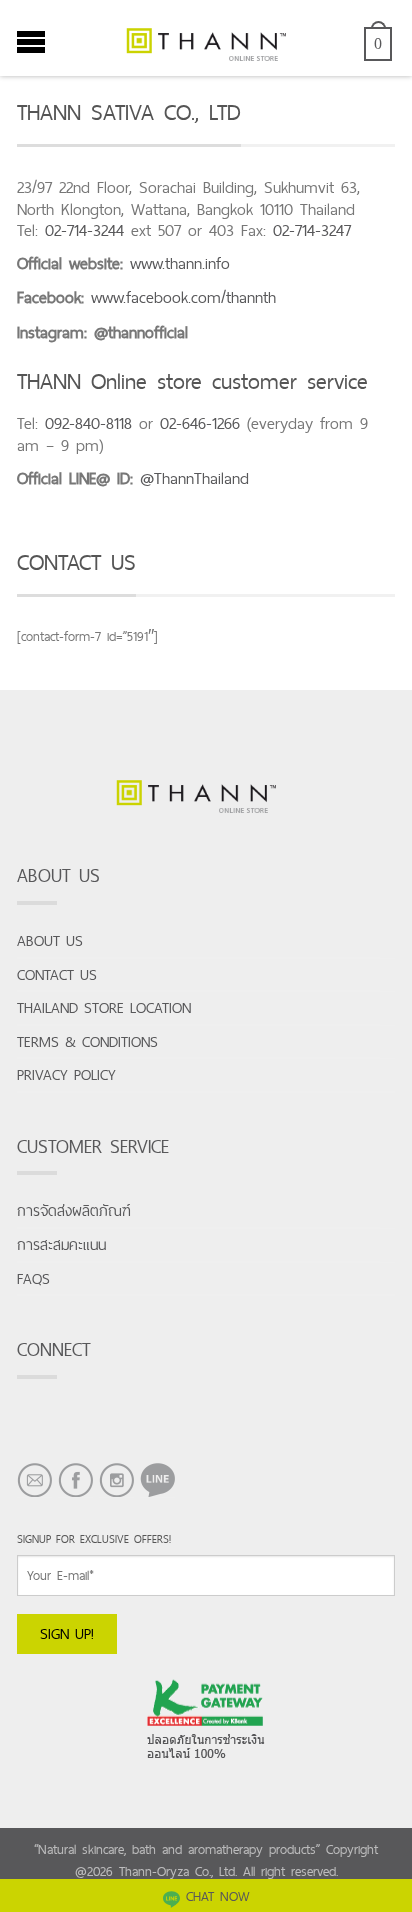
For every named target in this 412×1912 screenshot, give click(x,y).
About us (50, 940)
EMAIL (34, 1497)
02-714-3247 (312, 230)
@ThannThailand (194, 478)
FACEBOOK (75, 1497)
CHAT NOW (218, 1896)
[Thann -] (206, 38)
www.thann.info (180, 263)
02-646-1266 (200, 423)
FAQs (33, 1278)
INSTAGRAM (116, 1497)
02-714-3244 (84, 230)
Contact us (57, 974)
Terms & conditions (87, 1041)
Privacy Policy (66, 1074)
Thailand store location (104, 1007)
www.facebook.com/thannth (183, 297)
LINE (152, 1497)
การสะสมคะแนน (61, 1244)
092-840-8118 (88, 423)
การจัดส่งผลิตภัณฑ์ (74, 1210)
